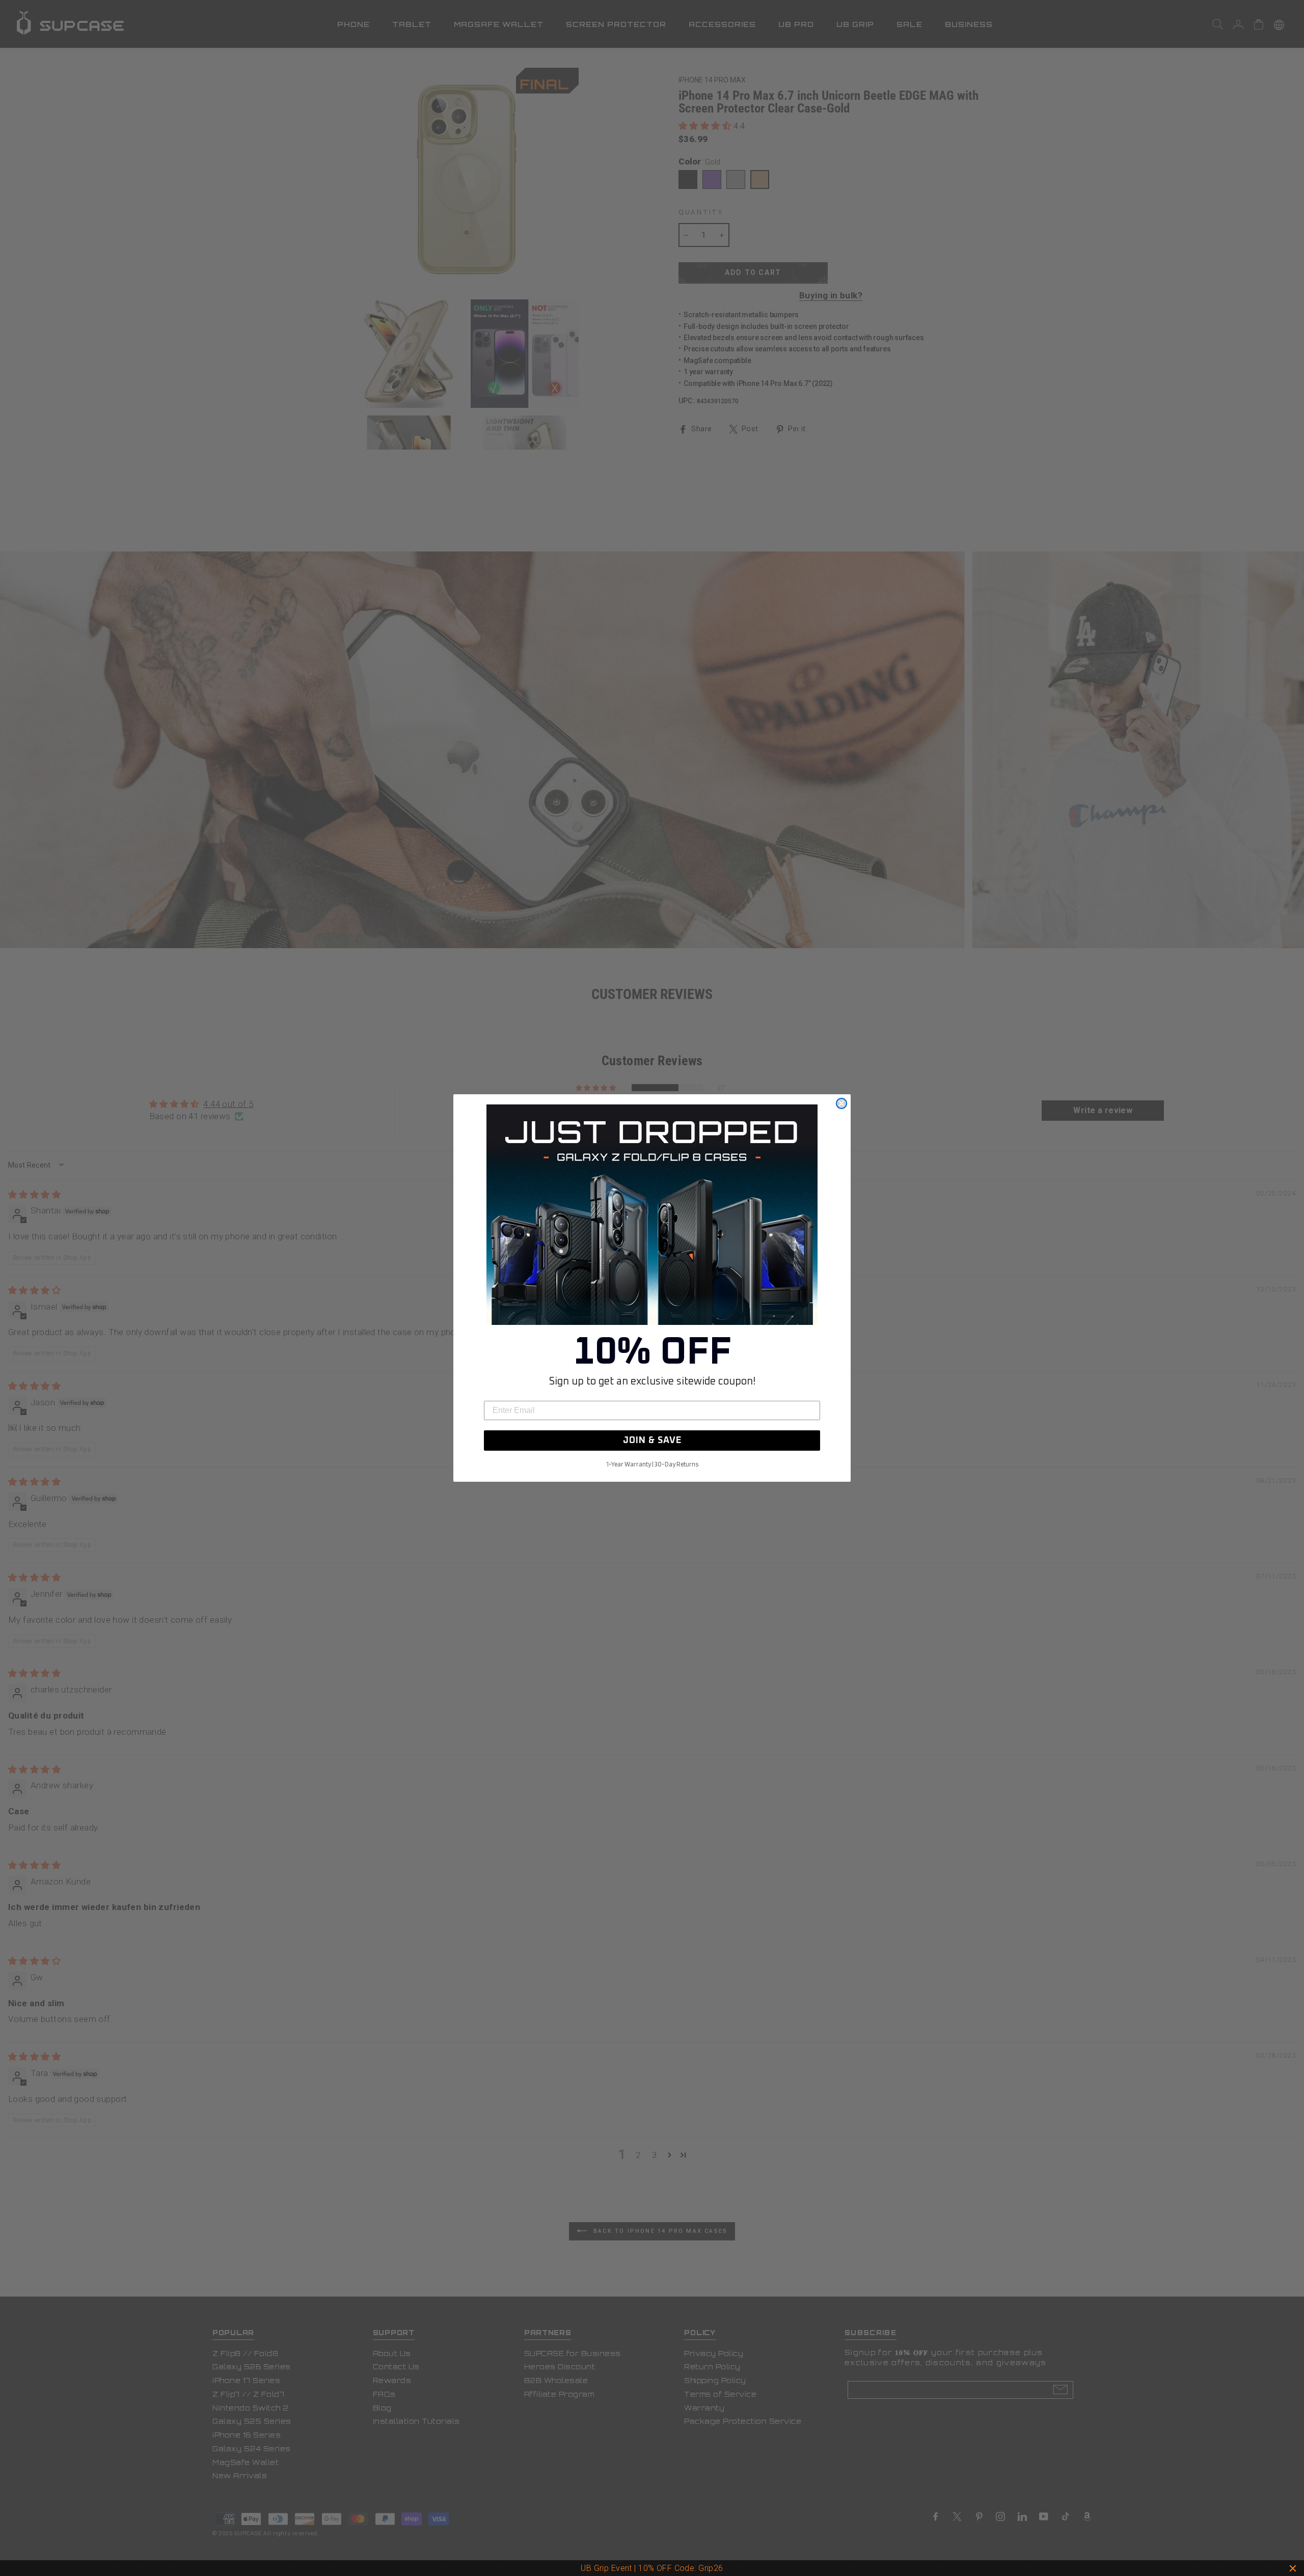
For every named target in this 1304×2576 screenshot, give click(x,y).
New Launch (697, 2568)
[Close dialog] (841, 1103)
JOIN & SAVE (652, 1441)
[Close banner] (1293, 2568)
